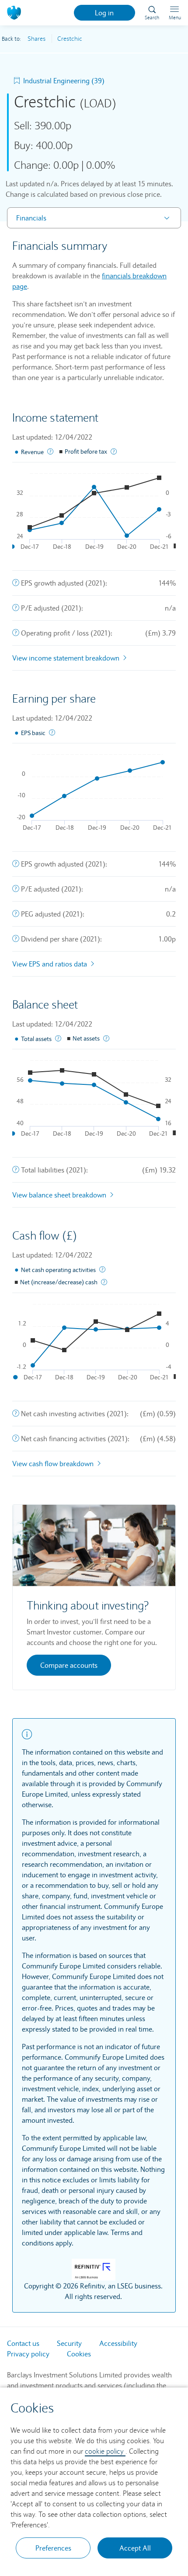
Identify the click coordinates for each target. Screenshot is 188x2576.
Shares (37, 39)
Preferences (53, 2548)
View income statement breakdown (67, 658)
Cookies (79, 2354)
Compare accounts (69, 1665)
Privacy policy (28, 2354)
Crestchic (70, 39)
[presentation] (16, 583)
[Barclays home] (16, 12)
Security (69, 2343)
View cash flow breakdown (54, 1464)
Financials (31, 218)
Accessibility (118, 2343)
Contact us (23, 2343)
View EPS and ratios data (50, 964)
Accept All (135, 2548)
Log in (104, 13)
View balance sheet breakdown (60, 1195)
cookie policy (105, 2451)
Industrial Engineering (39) (64, 81)
